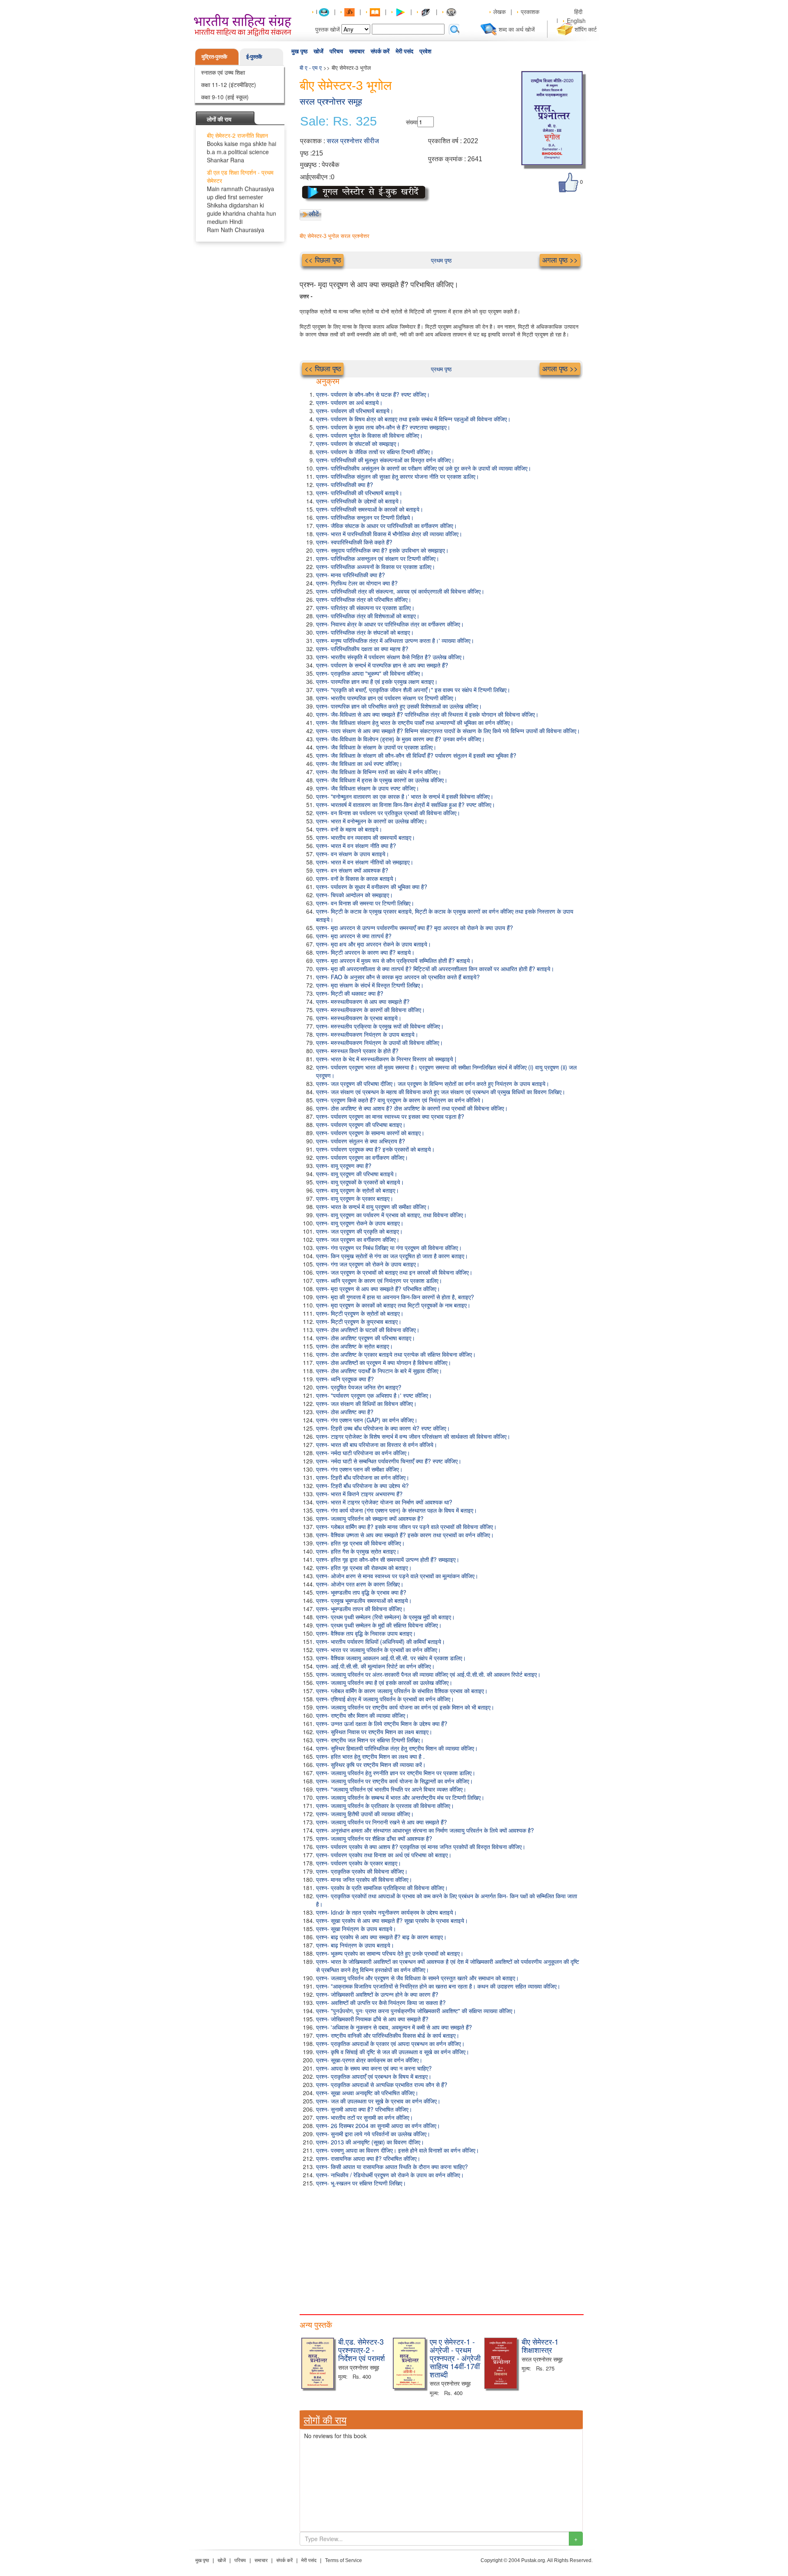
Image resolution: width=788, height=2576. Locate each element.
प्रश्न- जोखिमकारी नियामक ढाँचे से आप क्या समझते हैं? (372, 2019)
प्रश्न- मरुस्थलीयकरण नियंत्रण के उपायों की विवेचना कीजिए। (379, 1042)
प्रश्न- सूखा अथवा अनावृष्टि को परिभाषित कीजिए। (367, 2093)
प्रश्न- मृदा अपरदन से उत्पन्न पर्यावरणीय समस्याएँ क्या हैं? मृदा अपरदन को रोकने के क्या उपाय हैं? (415, 928)
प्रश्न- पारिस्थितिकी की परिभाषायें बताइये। (359, 493)
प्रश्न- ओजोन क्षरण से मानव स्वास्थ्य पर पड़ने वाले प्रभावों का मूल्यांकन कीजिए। (397, 1576)
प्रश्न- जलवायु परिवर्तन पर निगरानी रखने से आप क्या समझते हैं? (381, 1822)
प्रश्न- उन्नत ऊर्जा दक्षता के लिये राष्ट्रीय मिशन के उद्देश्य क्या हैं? (382, 1723)
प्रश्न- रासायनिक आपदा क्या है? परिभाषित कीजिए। (368, 2158)
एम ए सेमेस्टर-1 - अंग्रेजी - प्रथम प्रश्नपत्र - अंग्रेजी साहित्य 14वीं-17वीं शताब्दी (455, 2358)
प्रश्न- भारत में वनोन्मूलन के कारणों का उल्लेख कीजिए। (372, 821)
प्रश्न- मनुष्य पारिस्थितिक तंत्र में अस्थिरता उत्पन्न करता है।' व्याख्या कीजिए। (395, 640)
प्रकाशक (530, 11)
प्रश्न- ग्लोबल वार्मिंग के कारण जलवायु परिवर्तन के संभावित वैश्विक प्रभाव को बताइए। (402, 1691)
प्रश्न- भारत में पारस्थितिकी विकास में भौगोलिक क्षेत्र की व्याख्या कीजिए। (389, 534)
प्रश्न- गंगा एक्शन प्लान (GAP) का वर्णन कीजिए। (367, 1420)
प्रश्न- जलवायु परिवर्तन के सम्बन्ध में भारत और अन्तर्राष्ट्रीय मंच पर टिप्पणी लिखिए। (400, 1797)
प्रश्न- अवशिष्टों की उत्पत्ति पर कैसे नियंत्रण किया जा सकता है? (381, 2002)
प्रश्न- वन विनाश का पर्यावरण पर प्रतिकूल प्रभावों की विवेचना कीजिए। (388, 813)
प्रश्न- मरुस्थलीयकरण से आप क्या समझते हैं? (363, 1001)
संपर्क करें (380, 51)
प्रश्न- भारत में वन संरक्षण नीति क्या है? (356, 846)
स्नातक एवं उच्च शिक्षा (223, 72)
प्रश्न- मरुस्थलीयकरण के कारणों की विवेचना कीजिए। (370, 1010)
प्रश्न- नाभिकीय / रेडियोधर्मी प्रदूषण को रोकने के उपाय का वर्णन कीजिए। (390, 2175)
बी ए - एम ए (311, 67)
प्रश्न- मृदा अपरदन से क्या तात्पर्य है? (354, 936)
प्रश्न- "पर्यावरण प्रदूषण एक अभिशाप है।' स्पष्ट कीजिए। (374, 1395)
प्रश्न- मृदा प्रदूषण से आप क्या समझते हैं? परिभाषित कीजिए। (378, 1289)
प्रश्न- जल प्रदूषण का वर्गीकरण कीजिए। (358, 1239)
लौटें (314, 214)
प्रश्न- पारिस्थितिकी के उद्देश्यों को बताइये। (359, 501)
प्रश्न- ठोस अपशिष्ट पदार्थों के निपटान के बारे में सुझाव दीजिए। (379, 1371)
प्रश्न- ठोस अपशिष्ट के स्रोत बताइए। (354, 1346)
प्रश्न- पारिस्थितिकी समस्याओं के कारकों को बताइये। (370, 509)
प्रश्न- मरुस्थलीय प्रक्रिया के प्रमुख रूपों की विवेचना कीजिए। (380, 1026)
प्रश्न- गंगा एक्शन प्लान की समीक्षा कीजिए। (359, 1469)
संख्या (412, 122)
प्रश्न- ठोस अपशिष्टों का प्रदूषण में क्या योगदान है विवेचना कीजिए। (384, 1362)
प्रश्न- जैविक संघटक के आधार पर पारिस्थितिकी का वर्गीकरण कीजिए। (386, 526)
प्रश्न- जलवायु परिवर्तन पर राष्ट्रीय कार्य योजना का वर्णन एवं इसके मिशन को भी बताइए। (405, 1707)
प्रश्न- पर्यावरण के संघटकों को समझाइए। (358, 443)
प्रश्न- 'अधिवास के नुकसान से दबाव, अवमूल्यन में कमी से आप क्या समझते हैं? (394, 2027)
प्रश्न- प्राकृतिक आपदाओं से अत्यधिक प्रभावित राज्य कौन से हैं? (382, 2085)
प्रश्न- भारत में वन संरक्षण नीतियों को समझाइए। (365, 862)
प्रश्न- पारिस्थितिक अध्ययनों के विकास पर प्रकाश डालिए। (376, 567)
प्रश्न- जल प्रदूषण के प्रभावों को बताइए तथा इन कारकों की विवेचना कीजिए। (394, 1272)
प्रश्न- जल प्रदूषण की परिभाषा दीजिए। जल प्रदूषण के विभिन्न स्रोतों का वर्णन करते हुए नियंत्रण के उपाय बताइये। (433, 1083)
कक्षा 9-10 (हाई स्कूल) (225, 97)
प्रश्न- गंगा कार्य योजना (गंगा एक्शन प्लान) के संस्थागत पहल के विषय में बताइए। (396, 1510)
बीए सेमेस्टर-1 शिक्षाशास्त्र (540, 2345)
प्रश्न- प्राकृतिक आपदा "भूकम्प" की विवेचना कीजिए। (370, 673)
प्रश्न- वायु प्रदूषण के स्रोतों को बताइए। (357, 1190)
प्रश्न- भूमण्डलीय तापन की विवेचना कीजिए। (361, 1609)
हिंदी (579, 11)
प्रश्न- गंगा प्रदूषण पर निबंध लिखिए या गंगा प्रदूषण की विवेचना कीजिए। (389, 1248)
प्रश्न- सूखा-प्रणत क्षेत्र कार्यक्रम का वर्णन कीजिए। (369, 2060)
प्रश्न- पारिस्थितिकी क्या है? (345, 485)
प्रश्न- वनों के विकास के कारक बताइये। (356, 878)
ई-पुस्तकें (254, 56)
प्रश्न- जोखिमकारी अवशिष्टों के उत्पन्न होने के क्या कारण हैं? (377, 1994)
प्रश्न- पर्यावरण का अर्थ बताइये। (349, 402)
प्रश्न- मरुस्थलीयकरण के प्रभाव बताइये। (359, 1018)
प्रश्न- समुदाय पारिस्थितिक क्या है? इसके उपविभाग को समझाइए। (382, 550)
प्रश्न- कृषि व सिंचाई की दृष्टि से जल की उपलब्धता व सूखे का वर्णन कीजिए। (393, 2052)
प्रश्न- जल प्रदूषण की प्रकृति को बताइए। (359, 1231)
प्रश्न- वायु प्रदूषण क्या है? (344, 1166)
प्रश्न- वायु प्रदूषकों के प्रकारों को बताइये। (360, 1182)
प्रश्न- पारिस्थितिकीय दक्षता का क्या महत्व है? (362, 649)
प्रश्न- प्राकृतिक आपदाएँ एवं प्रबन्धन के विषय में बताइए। (374, 2076)
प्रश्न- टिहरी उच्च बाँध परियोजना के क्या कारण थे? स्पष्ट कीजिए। (383, 1428)
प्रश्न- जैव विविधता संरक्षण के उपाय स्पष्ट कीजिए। (368, 788)
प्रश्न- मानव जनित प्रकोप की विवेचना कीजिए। (364, 1879)
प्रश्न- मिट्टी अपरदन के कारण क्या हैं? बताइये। (365, 952)
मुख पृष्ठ (299, 51)
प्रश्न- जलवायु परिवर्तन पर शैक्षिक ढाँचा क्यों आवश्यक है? (374, 1838)
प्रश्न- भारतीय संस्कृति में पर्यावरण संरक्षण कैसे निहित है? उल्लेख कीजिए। (391, 657)
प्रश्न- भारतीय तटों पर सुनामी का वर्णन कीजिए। (364, 2117)
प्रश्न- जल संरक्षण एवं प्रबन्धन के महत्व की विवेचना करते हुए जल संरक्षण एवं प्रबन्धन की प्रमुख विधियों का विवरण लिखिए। (441, 1092)
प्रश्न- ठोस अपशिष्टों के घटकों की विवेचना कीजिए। (368, 1330)
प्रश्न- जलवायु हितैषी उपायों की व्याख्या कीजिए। (365, 1814)
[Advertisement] (441, 2249)
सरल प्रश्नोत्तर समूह (331, 102)
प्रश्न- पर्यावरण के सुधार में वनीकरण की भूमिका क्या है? (372, 887)
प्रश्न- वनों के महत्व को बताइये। (349, 829)
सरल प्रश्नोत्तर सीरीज (353, 141)
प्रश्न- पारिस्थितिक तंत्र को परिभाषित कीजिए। (364, 599)
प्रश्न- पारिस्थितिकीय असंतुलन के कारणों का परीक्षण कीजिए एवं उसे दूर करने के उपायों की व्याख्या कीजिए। (424, 468)
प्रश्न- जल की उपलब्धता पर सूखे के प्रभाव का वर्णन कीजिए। (378, 2101)
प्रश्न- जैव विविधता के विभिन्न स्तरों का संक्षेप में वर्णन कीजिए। (379, 772)
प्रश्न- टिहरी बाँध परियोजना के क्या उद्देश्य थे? (362, 1486)
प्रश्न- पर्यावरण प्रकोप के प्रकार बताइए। (358, 1863)
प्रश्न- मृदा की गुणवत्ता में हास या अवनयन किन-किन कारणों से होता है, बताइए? (395, 1297)
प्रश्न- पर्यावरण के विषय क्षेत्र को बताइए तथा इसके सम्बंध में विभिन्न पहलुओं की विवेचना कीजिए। (413, 419)
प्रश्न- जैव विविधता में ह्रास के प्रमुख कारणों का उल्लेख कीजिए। (382, 780)
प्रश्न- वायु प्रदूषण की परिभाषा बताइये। (357, 1174)
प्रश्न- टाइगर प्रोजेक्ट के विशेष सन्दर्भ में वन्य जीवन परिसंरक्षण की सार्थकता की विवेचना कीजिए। (413, 1436)
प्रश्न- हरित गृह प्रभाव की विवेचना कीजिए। (360, 1543)
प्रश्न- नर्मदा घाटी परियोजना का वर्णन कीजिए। (363, 1453)
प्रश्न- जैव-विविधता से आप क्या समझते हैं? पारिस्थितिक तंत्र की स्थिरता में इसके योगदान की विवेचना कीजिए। (427, 714)
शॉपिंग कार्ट (586, 29)
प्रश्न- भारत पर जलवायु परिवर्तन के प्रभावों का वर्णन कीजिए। (378, 1650)
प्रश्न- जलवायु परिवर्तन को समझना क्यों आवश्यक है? (370, 1518)
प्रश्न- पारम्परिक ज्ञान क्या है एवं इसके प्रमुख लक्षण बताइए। (377, 681)
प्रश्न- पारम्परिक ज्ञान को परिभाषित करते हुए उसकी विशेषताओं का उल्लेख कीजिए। (399, 706)
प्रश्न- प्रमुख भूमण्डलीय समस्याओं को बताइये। (364, 1600)
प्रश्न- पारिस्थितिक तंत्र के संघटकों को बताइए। (365, 632)
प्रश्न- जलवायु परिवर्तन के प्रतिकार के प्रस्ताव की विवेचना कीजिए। (385, 1806)
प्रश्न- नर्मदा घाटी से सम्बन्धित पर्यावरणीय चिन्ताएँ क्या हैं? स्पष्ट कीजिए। (389, 1461)
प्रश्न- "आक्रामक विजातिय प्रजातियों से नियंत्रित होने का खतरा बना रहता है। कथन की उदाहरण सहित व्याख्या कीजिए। (438, 1986)
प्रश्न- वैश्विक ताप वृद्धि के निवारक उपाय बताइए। (366, 1633)
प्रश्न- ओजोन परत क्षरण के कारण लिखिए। (360, 1584)
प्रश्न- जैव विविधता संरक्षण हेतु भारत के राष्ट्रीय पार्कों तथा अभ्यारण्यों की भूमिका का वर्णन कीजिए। (415, 722)
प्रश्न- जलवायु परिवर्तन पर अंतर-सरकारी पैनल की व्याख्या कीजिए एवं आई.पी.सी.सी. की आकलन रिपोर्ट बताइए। (428, 1674)
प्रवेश (425, 51)
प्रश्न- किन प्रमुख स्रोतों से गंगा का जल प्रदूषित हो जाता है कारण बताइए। (392, 1256)
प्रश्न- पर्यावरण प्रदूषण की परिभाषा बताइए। (361, 1125)
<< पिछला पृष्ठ (323, 260)
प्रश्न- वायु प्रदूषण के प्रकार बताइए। (355, 1198)
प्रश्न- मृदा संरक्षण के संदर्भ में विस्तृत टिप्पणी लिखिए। (370, 985)
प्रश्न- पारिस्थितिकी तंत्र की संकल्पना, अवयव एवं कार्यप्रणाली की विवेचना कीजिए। (400, 591)
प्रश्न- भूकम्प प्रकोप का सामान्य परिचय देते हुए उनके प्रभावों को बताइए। (390, 1953)
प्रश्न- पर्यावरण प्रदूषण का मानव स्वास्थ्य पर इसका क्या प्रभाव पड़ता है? (390, 1116)
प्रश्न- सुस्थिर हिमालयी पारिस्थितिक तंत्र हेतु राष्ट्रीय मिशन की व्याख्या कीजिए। (397, 1748)
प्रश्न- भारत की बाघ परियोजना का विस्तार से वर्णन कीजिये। (377, 1445)
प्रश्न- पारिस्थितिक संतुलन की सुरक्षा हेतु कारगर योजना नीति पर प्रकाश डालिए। (397, 476)
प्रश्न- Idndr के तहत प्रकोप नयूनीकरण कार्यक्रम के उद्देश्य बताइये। (386, 1912)
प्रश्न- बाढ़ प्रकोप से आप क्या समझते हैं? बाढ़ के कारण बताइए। (381, 1937)
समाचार (357, 51)
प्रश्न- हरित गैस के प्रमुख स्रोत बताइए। (358, 1551)
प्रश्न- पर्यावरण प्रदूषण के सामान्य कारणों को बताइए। (370, 1133)
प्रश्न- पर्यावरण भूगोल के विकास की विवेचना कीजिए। (369, 435)
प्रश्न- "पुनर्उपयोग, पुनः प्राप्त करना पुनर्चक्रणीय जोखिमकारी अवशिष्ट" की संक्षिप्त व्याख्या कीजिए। (416, 2011)
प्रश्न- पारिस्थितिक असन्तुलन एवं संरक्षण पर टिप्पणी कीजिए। (378, 558)
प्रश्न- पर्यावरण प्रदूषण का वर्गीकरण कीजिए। (362, 1157)
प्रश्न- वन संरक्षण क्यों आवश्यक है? (352, 870)
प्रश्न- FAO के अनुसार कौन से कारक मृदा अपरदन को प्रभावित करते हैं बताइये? (398, 977)
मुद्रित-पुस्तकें (214, 56)
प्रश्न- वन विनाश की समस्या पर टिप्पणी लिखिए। (365, 903)
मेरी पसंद (404, 51)
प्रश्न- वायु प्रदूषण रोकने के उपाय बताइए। (360, 1223)
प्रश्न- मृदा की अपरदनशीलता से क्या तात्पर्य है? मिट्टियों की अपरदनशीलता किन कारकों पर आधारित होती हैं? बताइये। (435, 969)
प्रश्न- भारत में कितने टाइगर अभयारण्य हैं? (359, 1494)
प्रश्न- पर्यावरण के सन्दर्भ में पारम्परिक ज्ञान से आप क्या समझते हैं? (382, 665)
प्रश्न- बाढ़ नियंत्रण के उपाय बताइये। (355, 1945)
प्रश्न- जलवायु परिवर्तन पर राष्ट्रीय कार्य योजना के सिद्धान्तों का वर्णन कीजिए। (394, 1781)
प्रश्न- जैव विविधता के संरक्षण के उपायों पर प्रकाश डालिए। (376, 747)
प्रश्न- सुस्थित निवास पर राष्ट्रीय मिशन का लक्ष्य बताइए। (374, 1732)
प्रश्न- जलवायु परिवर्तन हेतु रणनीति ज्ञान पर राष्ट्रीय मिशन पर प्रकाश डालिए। (396, 1773)
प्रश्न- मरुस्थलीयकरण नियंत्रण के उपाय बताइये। (367, 1034)
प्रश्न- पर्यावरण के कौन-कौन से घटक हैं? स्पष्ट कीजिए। (373, 394)
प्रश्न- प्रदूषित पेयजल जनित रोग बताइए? (359, 1387)
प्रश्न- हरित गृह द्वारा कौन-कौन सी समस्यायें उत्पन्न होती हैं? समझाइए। (388, 1559)
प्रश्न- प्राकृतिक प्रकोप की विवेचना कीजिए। (362, 1871)
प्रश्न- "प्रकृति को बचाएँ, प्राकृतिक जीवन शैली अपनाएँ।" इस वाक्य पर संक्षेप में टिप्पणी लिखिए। (413, 690)
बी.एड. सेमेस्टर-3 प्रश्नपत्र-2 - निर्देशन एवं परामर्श (362, 2350)
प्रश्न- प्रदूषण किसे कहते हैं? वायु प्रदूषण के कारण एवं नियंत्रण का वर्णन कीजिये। (400, 1100)
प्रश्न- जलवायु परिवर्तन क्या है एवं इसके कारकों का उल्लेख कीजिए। (384, 1682)
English (576, 21)
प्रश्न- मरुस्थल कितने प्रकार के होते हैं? (357, 1051)
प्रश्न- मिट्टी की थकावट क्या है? (350, 993)
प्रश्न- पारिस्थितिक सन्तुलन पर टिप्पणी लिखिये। (365, 517)
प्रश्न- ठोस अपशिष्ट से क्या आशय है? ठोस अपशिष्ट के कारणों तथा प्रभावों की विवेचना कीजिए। (412, 1108)
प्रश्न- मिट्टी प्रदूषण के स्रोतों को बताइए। (360, 1313)
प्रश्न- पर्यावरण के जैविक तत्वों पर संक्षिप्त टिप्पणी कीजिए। (375, 452)
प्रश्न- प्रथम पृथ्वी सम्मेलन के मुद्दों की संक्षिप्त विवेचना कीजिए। (379, 1625)
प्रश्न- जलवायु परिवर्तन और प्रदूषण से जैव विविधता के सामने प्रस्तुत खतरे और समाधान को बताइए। (417, 1978)
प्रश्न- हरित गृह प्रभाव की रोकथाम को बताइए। (364, 1568)
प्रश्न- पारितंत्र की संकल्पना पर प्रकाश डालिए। (365, 608)
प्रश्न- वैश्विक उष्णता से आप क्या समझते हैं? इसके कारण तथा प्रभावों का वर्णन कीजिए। (405, 1535)
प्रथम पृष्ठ (441, 260)
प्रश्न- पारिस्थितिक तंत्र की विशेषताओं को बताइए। (368, 616)
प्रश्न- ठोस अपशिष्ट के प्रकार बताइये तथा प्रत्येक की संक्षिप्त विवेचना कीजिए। (396, 1354)
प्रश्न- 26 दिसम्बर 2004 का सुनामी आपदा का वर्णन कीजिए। (378, 2126)
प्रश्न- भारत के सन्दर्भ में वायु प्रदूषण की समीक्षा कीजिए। (373, 1207)
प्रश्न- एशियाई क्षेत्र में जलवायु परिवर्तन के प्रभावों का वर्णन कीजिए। (385, 1699)
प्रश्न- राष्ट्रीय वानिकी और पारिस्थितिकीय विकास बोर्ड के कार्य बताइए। (388, 2035)
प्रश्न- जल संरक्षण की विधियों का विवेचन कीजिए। (366, 1403)
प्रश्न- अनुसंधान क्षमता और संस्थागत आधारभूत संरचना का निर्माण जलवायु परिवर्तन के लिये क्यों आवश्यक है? (425, 1830)
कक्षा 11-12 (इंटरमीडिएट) (229, 85)
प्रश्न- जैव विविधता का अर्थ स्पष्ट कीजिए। (359, 763)
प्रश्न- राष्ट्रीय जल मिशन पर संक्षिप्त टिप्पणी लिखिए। (370, 1740)
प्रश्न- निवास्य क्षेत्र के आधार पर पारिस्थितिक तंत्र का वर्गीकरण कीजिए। (390, 624)
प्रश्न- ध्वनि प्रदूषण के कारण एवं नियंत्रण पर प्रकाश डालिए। (379, 1280)
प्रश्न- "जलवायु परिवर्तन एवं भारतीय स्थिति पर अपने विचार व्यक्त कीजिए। (391, 1789)
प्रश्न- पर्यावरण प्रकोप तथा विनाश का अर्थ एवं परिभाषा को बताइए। (384, 1855)
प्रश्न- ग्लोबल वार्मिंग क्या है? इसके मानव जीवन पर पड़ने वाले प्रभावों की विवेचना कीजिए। (406, 1527)
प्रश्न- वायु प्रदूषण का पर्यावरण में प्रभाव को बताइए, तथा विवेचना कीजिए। (391, 1215)
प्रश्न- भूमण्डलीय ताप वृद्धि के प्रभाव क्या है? (361, 1592)
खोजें (318, 51)
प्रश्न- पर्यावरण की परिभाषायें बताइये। (355, 411)
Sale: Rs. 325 (338, 121)
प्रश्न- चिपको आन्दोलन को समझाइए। (354, 895)
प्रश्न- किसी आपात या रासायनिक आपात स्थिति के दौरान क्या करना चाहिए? (392, 2167)
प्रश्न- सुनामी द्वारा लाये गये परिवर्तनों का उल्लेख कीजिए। (373, 2134)
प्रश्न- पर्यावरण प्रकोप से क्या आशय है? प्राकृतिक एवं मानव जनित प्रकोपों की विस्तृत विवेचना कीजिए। (421, 1847)
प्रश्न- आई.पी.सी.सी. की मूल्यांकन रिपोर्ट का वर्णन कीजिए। (375, 1666)
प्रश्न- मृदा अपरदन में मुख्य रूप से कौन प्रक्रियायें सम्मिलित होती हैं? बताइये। (395, 960)
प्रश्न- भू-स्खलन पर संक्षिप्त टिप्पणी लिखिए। (361, 2183)
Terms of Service (344, 2560)
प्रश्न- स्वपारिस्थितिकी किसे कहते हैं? (354, 542)
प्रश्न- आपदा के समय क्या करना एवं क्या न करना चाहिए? (374, 2068)
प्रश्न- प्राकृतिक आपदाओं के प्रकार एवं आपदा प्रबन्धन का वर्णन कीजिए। (390, 2043)
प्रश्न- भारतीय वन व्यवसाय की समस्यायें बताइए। (365, 837)
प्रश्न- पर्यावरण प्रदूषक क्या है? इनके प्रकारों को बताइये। (375, 1149)
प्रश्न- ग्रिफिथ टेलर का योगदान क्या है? (357, 583)
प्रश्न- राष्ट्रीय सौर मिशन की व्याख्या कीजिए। (362, 1715)
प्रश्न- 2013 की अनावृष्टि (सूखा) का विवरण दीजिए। (370, 2142)
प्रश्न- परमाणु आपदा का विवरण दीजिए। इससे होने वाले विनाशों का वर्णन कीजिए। (397, 2150)
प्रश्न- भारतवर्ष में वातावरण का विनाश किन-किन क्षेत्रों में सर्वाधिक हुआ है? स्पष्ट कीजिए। (405, 805)
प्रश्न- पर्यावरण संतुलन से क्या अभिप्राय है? (361, 1141)
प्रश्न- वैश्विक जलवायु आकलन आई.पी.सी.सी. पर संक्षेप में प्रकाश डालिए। (391, 1658)
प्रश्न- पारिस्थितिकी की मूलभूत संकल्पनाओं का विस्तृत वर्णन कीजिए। (385, 460)
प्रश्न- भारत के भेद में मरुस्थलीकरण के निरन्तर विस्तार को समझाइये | (386, 1059)
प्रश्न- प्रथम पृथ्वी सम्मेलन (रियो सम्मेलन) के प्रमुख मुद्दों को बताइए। (385, 1617)
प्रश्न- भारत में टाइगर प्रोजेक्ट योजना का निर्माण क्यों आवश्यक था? (384, 1502)
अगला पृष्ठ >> (560, 260)
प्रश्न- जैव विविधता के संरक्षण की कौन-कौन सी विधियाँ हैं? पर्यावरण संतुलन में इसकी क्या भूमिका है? (416, 755)
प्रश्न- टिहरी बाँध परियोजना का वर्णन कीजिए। (363, 1477)
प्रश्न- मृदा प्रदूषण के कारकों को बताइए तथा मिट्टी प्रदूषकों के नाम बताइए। (393, 1305)
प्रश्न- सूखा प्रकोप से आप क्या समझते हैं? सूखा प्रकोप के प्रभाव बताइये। (392, 1920)
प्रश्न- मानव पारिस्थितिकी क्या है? (350, 575)
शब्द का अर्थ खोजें (517, 29)
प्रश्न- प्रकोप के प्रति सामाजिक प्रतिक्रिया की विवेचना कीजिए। (382, 1888)
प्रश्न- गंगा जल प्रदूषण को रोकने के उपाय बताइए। (368, 1264)
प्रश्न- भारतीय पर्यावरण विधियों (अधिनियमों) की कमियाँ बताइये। (380, 1641)
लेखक (499, 11)
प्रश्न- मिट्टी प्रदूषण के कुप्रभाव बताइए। (359, 1321)
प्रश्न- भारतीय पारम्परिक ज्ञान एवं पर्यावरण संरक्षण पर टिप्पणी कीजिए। (386, 698)
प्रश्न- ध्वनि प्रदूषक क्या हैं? (345, 1379)
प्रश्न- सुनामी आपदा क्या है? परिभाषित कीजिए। (364, 2109)
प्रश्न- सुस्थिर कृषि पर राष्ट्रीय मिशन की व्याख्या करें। (371, 1765)
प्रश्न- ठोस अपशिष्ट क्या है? (345, 1412)
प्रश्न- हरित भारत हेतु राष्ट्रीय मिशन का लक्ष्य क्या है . (370, 1756)
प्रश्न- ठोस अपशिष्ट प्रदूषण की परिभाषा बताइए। (365, 1338)
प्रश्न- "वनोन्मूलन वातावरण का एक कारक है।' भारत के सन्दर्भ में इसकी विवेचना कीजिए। (405, 796)
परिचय (336, 51)
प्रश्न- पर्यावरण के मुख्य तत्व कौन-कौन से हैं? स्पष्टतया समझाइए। (383, 427)
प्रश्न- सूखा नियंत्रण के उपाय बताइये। (356, 1929)
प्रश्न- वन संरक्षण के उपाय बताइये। (353, 854)
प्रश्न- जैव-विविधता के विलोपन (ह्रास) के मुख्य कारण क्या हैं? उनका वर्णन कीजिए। (400, 739)
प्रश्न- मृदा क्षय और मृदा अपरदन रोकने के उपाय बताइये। (373, 944)
